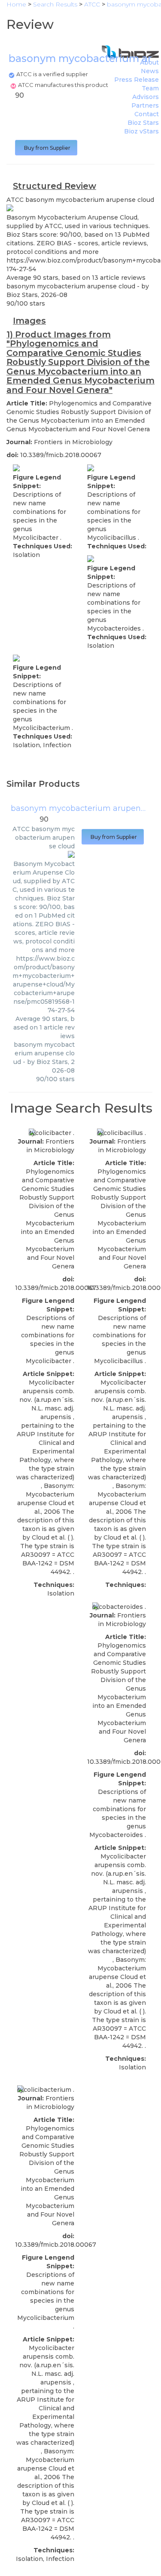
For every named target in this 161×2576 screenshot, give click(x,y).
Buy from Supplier (46, 148)
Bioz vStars (141, 131)
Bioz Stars (143, 123)
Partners (145, 105)
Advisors (146, 97)
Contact (147, 114)
